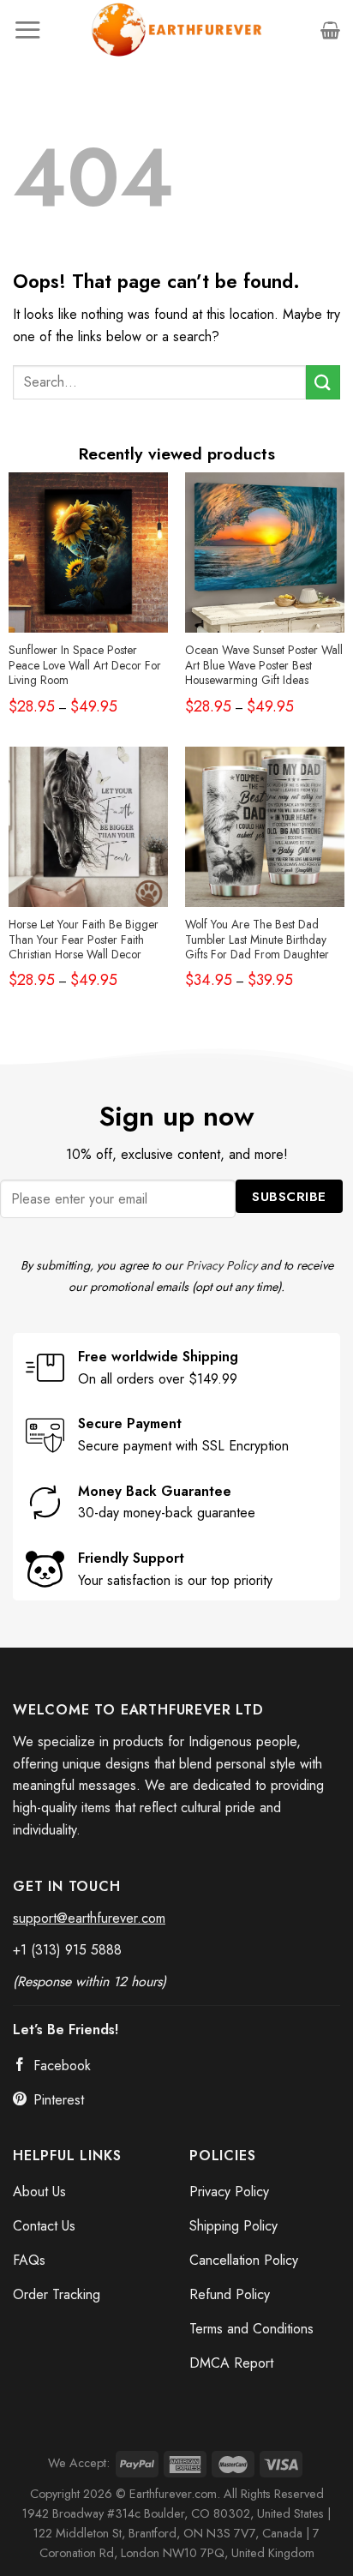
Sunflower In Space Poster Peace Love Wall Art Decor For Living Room (85, 666)
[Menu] (27, 30)
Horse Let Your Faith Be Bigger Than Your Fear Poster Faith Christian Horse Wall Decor (84, 940)
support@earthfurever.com (89, 1918)
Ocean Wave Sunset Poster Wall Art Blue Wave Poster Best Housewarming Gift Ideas (264, 666)
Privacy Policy (221, 1265)
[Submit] (323, 382)
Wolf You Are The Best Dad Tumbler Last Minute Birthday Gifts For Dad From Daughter (257, 940)
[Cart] (330, 30)
